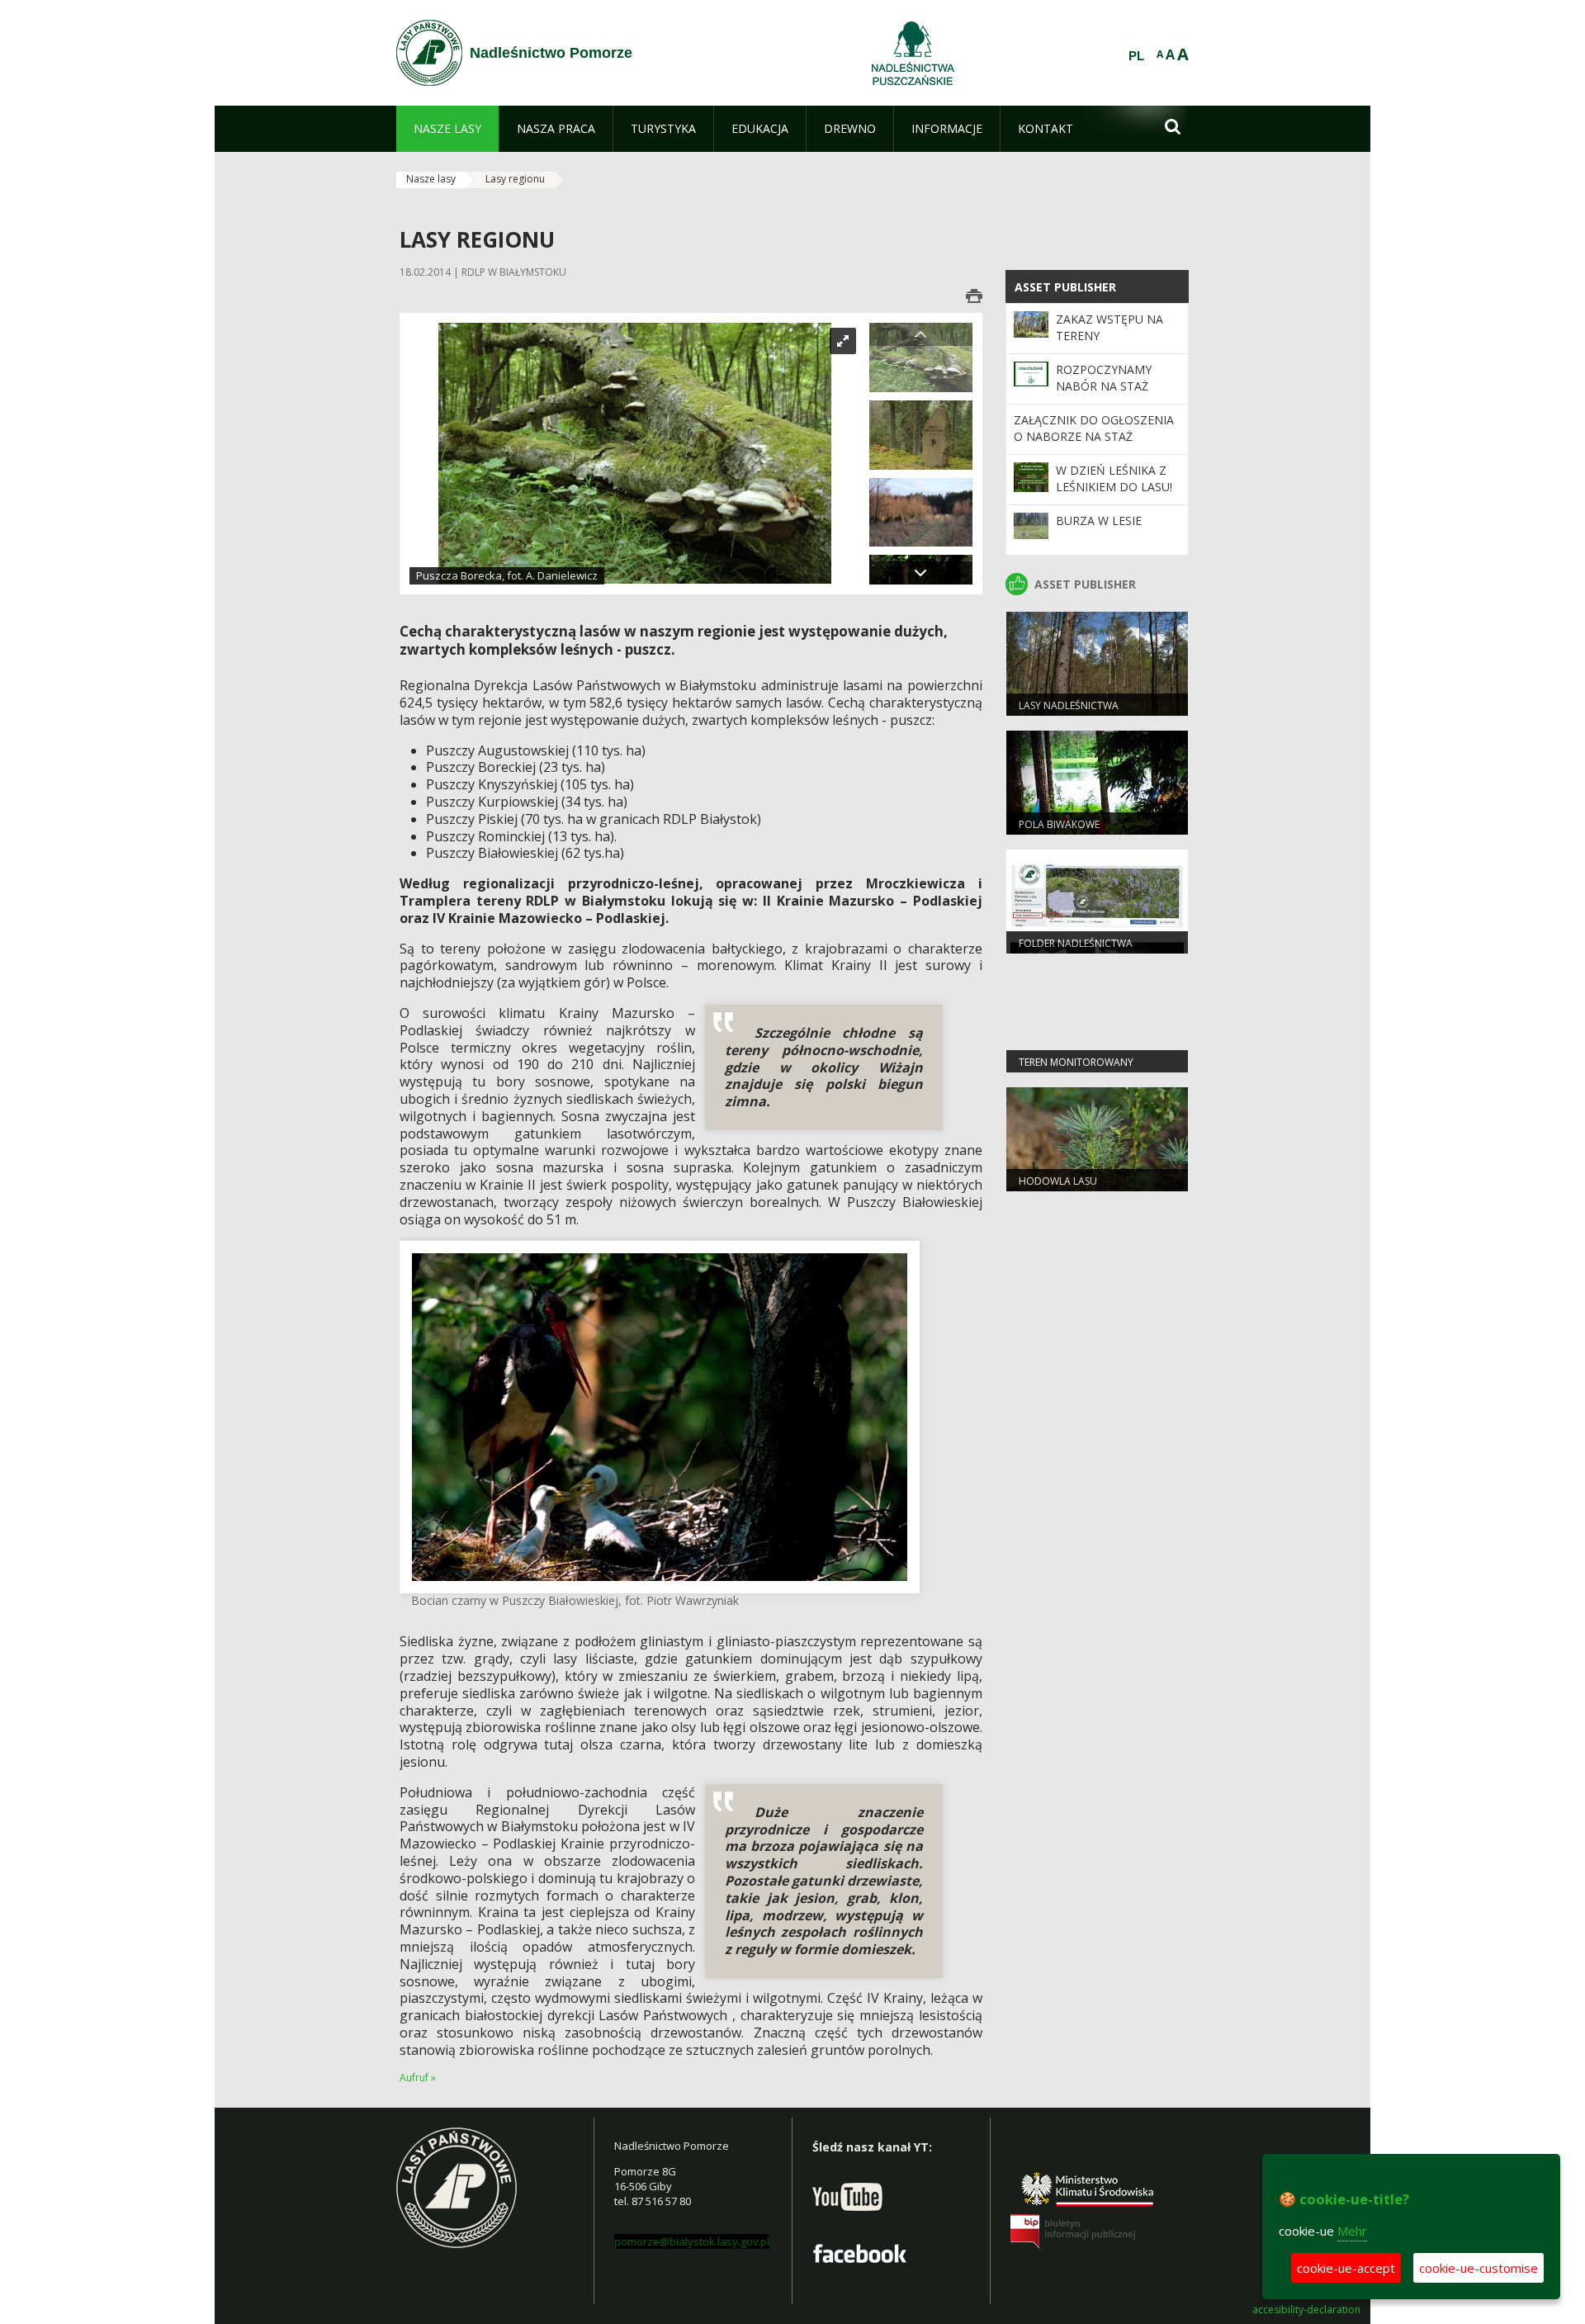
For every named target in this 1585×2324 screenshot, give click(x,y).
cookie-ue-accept (1346, 2268)
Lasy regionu (515, 179)
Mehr (1352, 2231)
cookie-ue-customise (1479, 2268)
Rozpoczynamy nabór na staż (1104, 378)
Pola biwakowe (1059, 824)
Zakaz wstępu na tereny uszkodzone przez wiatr (1116, 344)
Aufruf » (418, 2078)
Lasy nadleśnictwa (1069, 705)
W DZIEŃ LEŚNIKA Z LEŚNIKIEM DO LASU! (1114, 478)
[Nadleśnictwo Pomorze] (429, 53)
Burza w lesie (1099, 521)
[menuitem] (447, 129)
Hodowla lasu (1058, 1181)
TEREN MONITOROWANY (1076, 1062)
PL (1136, 56)
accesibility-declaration (1306, 2310)
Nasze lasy (431, 179)
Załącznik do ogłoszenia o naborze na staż (1094, 428)
